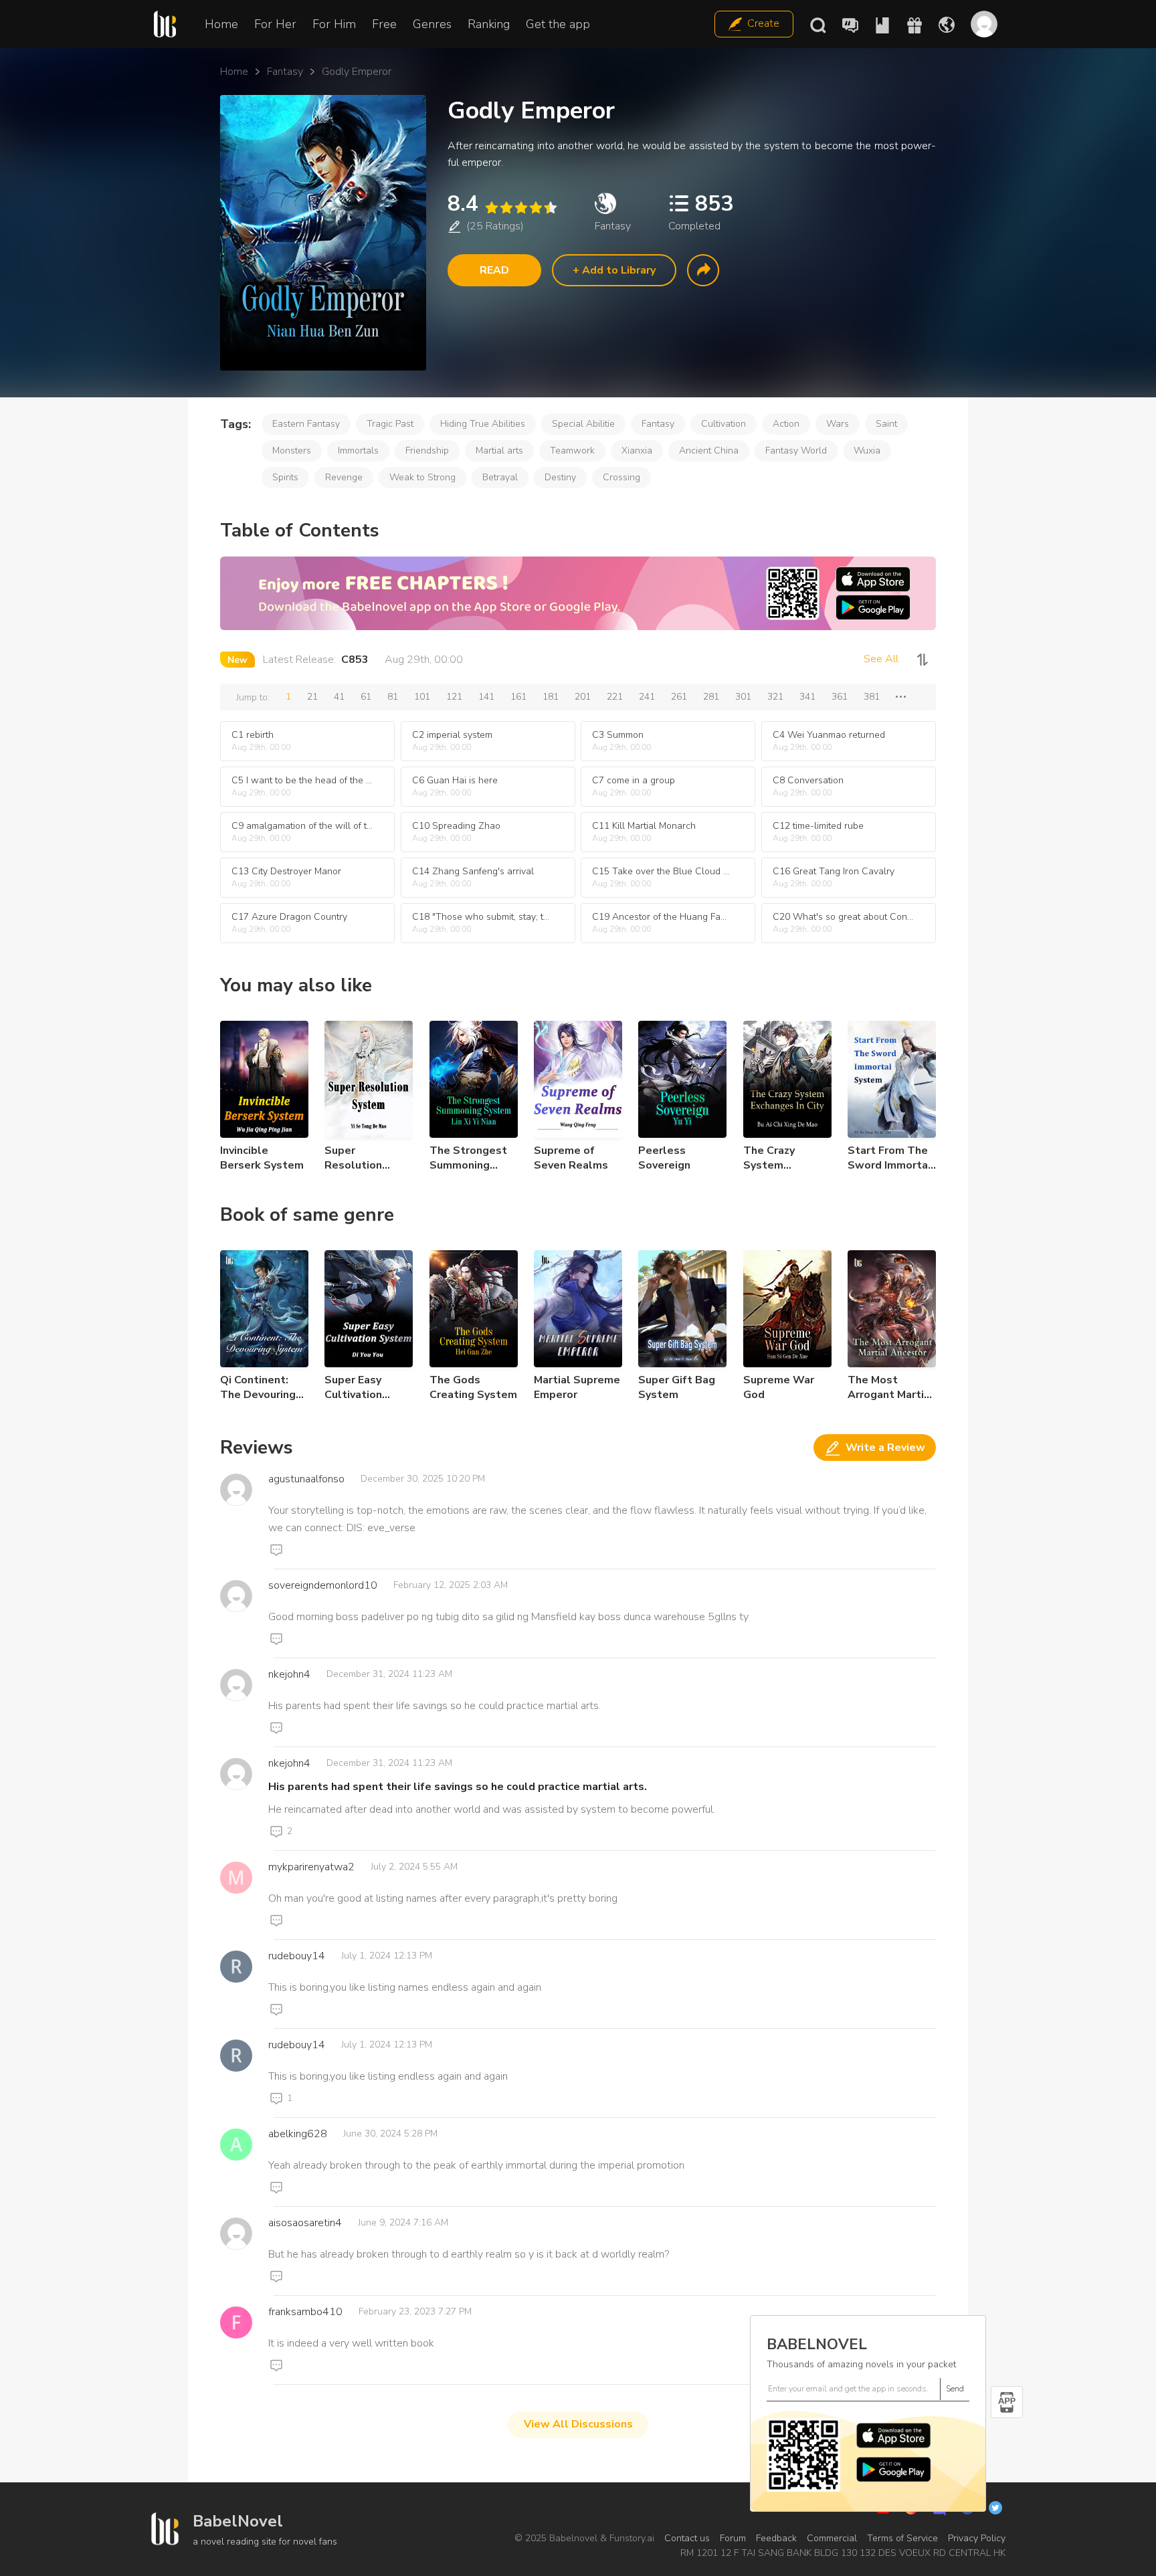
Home (221, 24)
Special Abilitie (583, 424)
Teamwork (572, 451)
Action (786, 424)
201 (583, 697)
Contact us (687, 2538)
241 (647, 697)
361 (840, 697)
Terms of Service (902, 2538)
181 (551, 697)
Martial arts (499, 451)
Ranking (489, 24)
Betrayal (500, 477)
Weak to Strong (422, 477)
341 (807, 697)
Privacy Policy (977, 2538)
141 (486, 697)
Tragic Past (390, 424)
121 (454, 697)
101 (422, 697)
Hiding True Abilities (483, 424)
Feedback (776, 2538)
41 (339, 697)
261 (679, 697)
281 (711, 697)
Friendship (427, 451)
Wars (838, 424)
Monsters (292, 451)
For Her (275, 24)
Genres (432, 24)
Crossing (621, 477)
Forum (733, 2538)
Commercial (832, 2538)
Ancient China (709, 451)
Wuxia (867, 451)
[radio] (491, 208)
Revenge (344, 477)
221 (615, 697)
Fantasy (285, 72)
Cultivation (724, 424)
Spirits (285, 477)
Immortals (358, 451)
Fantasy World (796, 451)
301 (743, 697)
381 (872, 697)
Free (384, 24)
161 (518, 697)
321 (775, 697)
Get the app (558, 24)
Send (955, 2389)
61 (366, 697)
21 (312, 697)
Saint (886, 424)
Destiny (560, 477)
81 (393, 697)
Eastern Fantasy (306, 424)
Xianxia (637, 451)
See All (881, 659)
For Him (334, 24)
